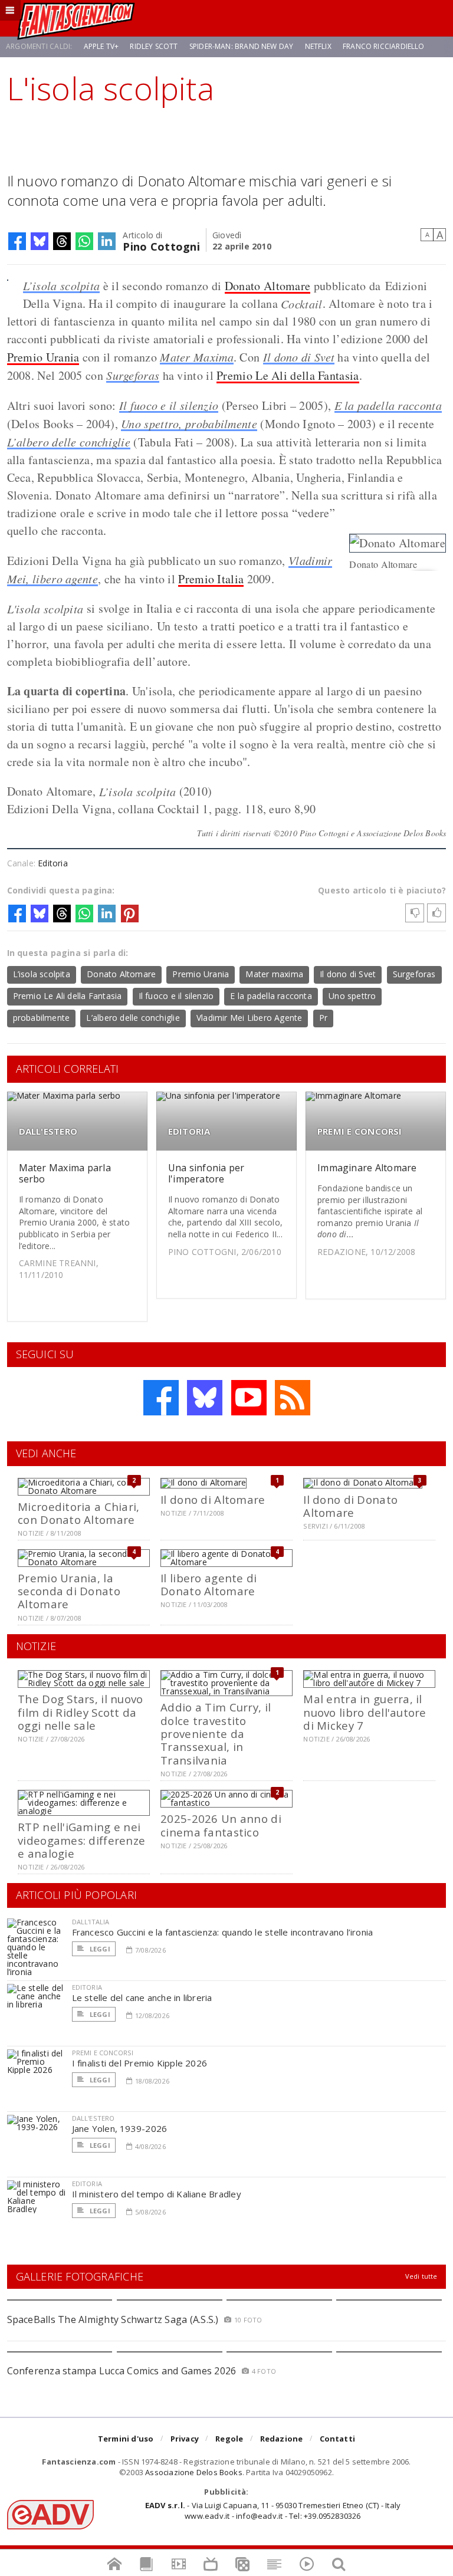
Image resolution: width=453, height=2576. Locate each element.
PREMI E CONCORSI (360, 1131)
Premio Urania (43, 357)
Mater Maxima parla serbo (65, 1173)
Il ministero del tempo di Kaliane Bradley (157, 2194)
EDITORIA (189, 1131)
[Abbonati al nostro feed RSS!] (293, 1398)
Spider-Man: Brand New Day (242, 46)
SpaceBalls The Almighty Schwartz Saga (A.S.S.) (113, 2319)
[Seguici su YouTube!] (249, 1398)
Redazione (282, 2439)
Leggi (99, 1949)
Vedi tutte (421, 2276)
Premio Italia (211, 579)
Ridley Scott (154, 46)
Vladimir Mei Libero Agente (249, 1018)
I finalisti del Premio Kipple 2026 (140, 2063)
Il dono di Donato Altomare (350, 1506)
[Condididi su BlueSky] (40, 241)
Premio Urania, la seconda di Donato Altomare (69, 1591)
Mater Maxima (197, 357)
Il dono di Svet (299, 357)
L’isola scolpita (62, 285)
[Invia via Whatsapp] (84, 241)
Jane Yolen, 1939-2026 (120, 2128)
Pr (323, 1018)
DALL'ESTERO (48, 1131)
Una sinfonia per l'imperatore (206, 1173)
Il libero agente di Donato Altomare (209, 1584)
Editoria (53, 863)
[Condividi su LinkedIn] (107, 241)
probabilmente (42, 1018)
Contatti (338, 2439)
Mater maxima (274, 974)
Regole (229, 2439)
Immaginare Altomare (367, 1168)
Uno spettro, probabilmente (189, 423)
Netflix (318, 46)
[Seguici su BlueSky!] (205, 1398)
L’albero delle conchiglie (69, 442)
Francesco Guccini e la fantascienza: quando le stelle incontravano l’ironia (223, 1932)
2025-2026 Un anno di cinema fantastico (221, 1825)
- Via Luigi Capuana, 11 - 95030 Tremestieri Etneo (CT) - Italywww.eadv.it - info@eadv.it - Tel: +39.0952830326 (273, 2511)
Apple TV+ (101, 46)
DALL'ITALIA (91, 1922)
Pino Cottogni (161, 246)
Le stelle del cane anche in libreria (142, 1997)
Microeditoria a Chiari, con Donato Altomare (78, 1513)
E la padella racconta (388, 405)
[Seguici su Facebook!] (161, 1398)
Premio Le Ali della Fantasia (288, 375)
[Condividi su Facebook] (17, 241)
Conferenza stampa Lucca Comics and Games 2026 (122, 2371)
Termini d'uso (126, 2439)
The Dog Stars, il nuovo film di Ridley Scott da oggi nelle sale (80, 1712)
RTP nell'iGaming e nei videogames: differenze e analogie (81, 1840)
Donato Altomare (268, 286)
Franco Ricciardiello (384, 46)
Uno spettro (352, 996)
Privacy (185, 2439)
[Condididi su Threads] (62, 241)
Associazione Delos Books (194, 2472)
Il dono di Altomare (213, 1499)
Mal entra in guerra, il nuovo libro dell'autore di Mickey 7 (365, 1712)
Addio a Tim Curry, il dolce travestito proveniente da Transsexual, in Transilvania (216, 1734)
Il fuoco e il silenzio (169, 405)
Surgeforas (133, 375)
